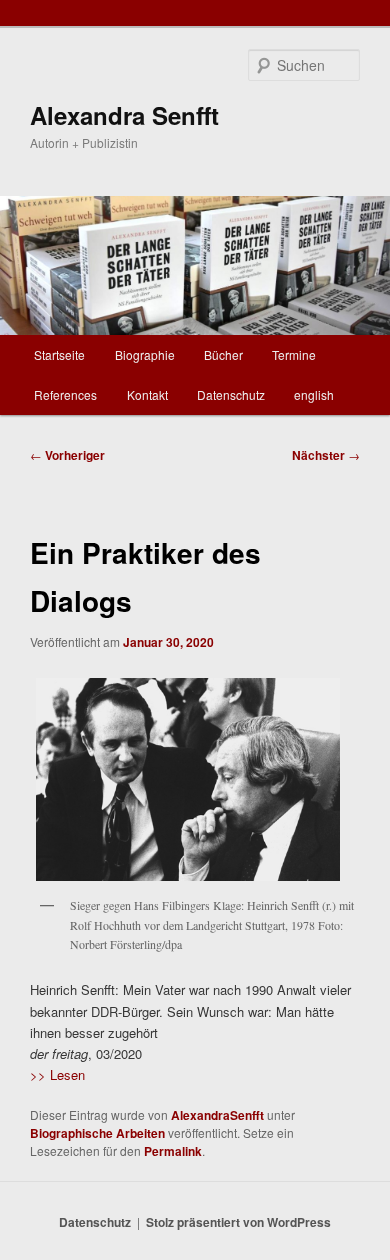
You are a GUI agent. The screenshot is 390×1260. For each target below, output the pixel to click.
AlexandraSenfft (217, 1115)
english (314, 394)
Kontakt (147, 394)
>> (38, 1074)
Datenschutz (231, 394)
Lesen (65, 1074)
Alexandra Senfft (124, 115)
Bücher (223, 354)
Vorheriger (67, 455)
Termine (294, 354)
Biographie (145, 354)
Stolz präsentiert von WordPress (238, 1222)
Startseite (59, 354)
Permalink (173, 1151)
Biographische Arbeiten (97, 1133)
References (65, 394)
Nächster (326, 455)
